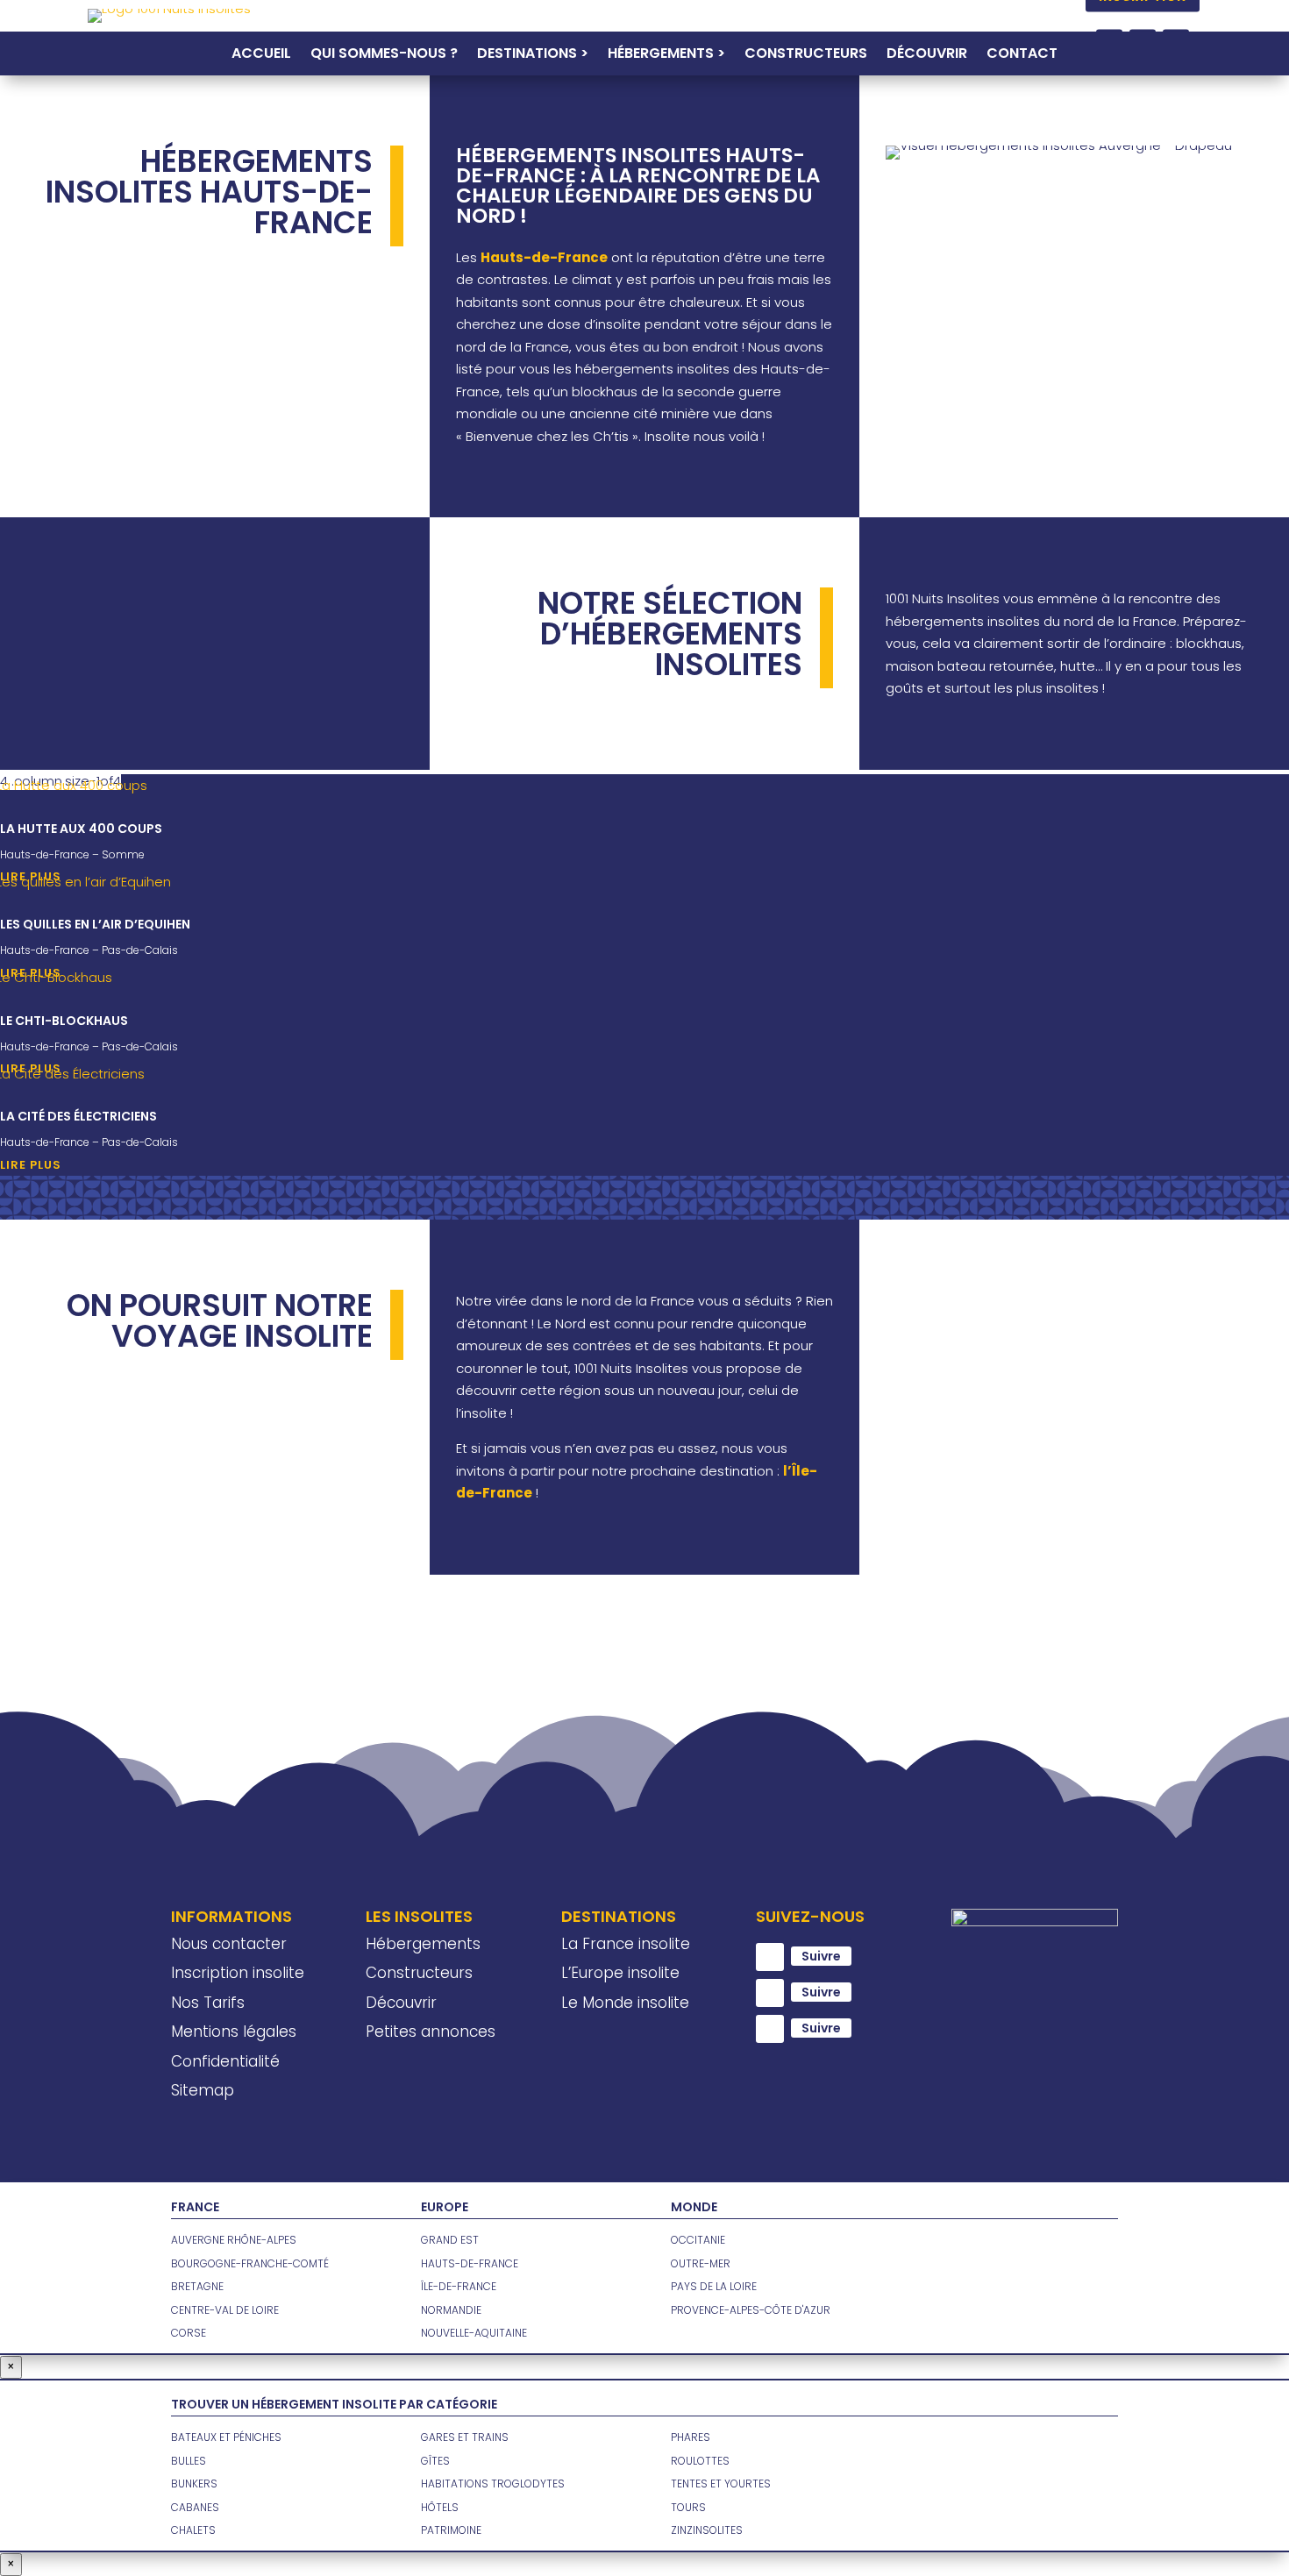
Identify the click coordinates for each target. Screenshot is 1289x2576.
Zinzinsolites (707, 2530)
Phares (691, 2437)
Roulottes (700, 2461)
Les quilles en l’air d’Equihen (95, 924)
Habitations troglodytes (493, 2483)
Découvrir (927, 55)
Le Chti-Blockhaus (64, 1021)
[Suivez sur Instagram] (770, 1993)
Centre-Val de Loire (225, 2310)
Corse (189, 2333)
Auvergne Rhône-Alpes (234, 2240)
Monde (694, 2207)
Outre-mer (701, 2263)
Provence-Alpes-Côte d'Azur (751, 2310)
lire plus (31, 1165)
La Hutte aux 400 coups (81, 829)
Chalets (193, 2530)
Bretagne (197, 2286)
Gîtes (435, 2461)
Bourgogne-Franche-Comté (250, 2263)
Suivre (821, 1956)
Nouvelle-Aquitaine (474, 2333)
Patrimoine (451, 2530)
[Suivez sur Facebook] (770, 1957)
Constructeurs (806, 55)
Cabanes (195, 2507)
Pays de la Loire (714, 2286)
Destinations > (533, 55)
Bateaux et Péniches (226, 2437)
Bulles (189, 2461)
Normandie (451, 2310)
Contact (1022, 55)
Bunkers (194, 2483)
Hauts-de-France (470, 2263)
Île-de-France (459, 2286)
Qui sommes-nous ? (384, 55)
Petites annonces (431, 2032)
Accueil (261, 55)
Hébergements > (666, 55)
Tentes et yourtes (721, 2483)
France (195, 2207)
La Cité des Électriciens (78, 1116)
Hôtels (440, 2507)
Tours (688, 2507)
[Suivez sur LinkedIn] (770, 2029)
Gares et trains (465, 2437)
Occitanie (698, 2240)
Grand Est (450, 2240)
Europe (445, 2207)
